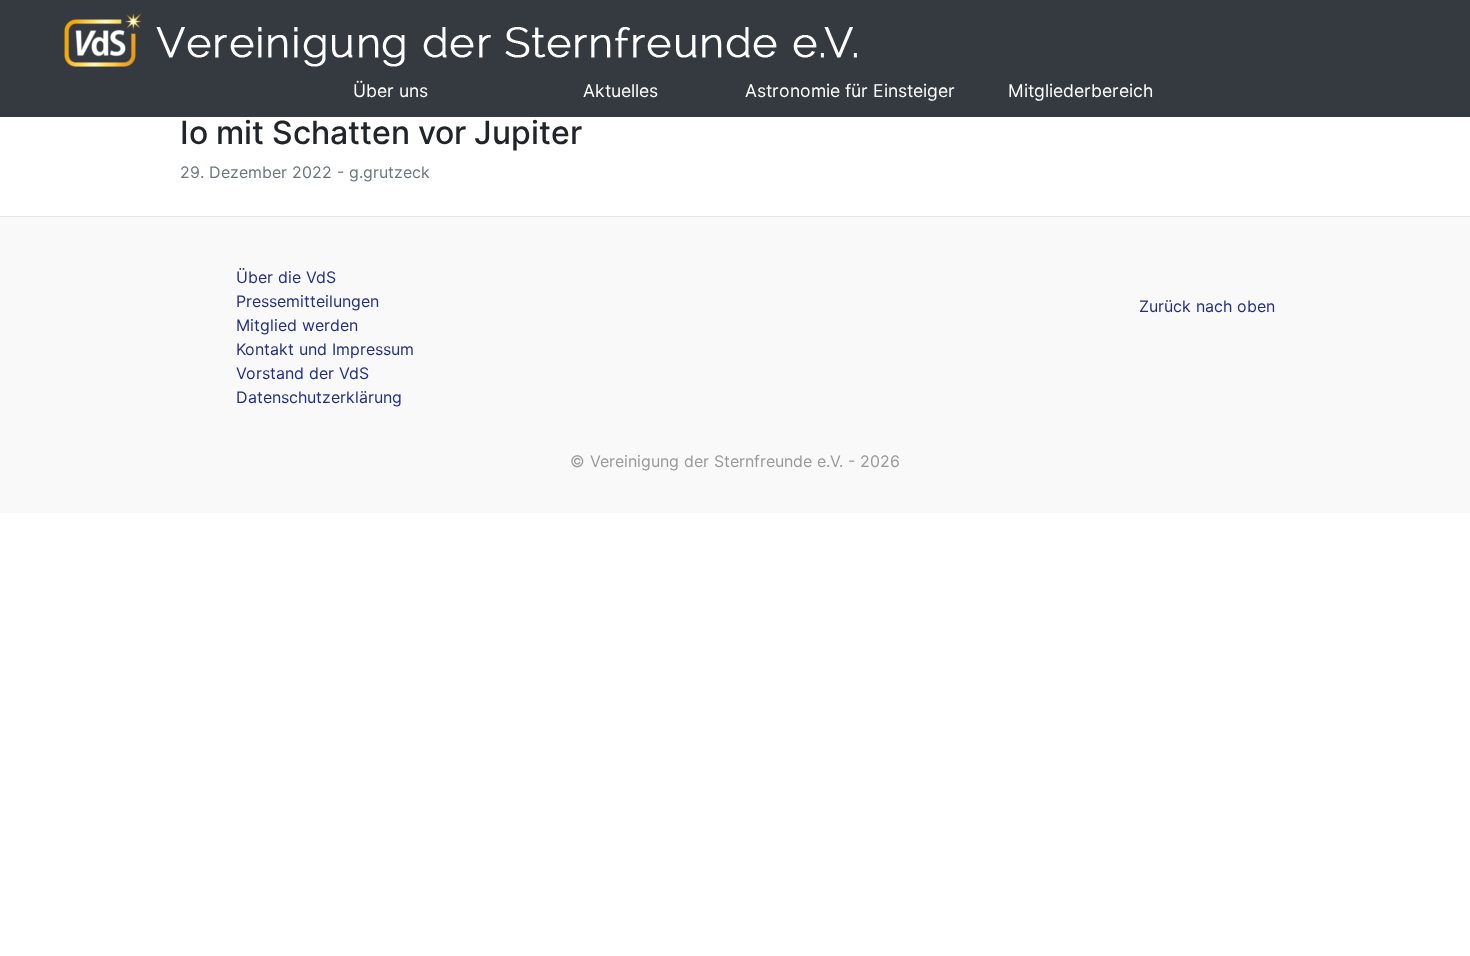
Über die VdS (286, 277)
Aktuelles (620, 90)
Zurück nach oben (1207, 306)
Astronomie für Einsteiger (850, 90)
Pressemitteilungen (307, 301)
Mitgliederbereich (1080, 90)
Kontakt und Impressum (325, 349)
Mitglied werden (297, 325)
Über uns (390, 90)
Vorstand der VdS (302, 373)
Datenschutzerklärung (319, 397)
